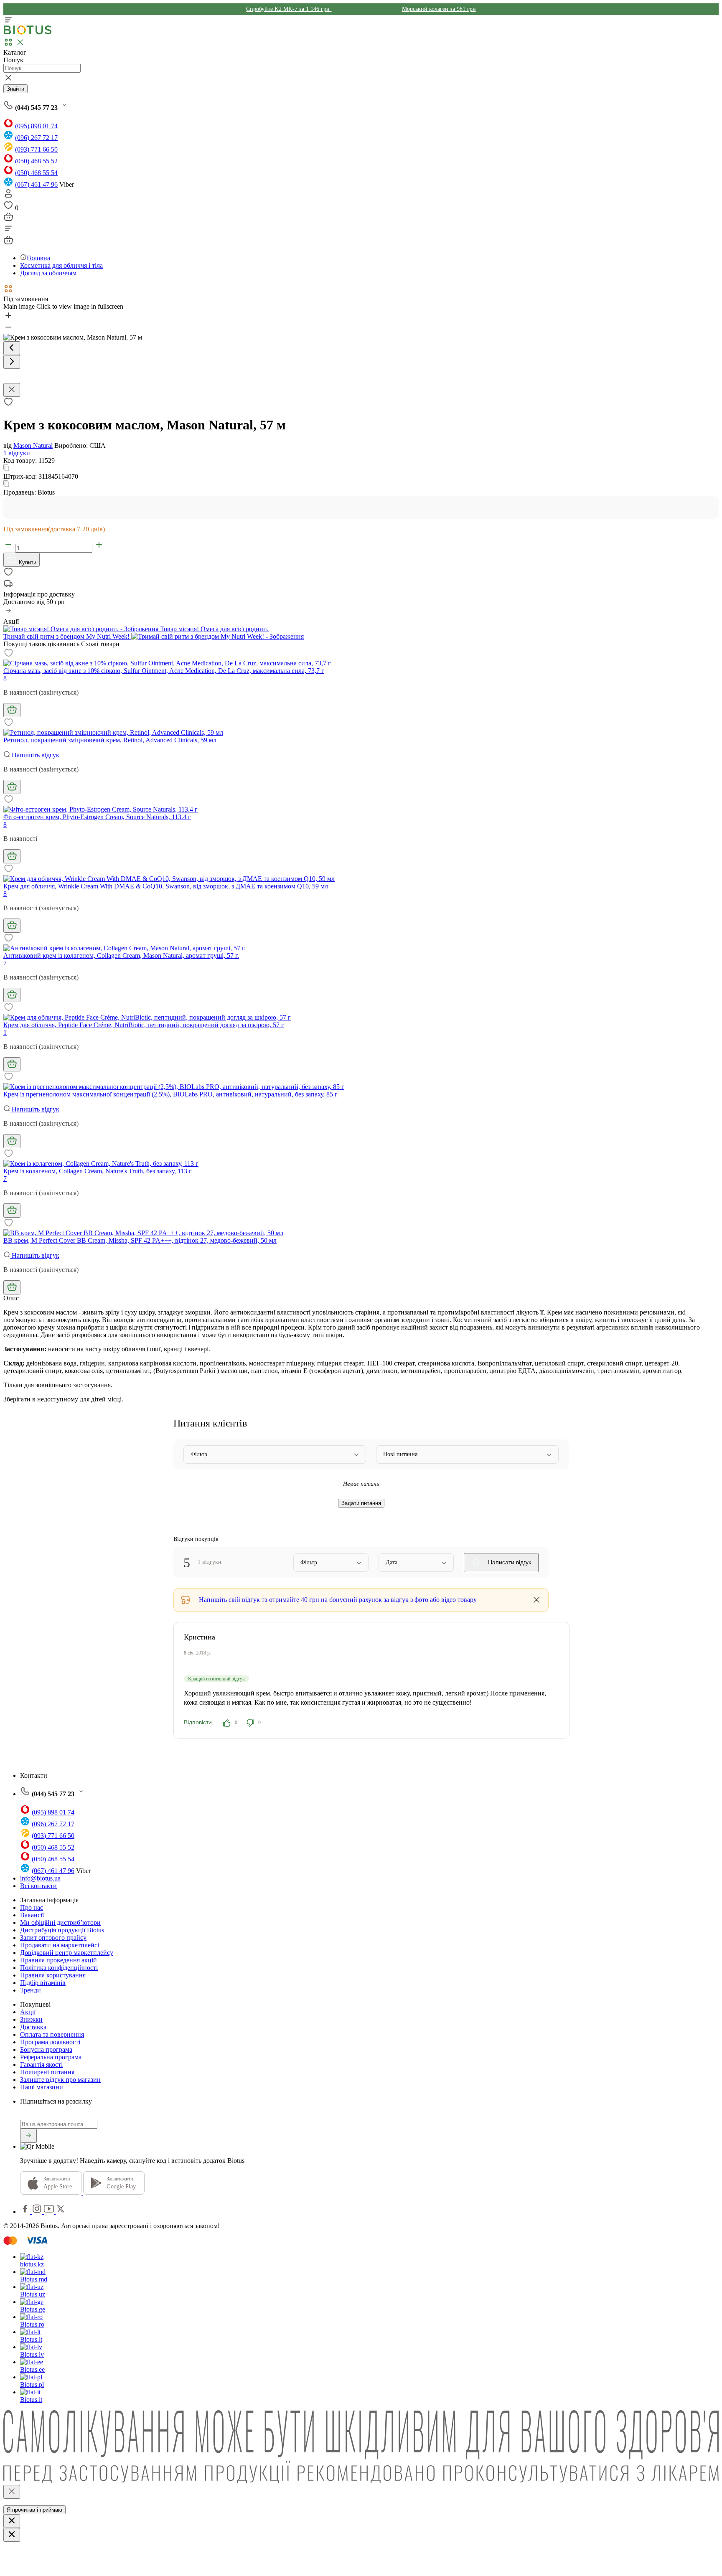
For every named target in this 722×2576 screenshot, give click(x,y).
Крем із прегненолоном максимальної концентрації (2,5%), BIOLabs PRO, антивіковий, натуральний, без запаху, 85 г (170, 1094)
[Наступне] (12, 362)
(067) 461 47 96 (36, 184)
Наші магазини (42, 2087)
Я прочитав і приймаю (34, 2510)
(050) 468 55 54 (36, 173)
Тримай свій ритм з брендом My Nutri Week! (67, 636)
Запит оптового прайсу (53, 1938)
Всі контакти (38, 1886)
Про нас (32, 1907)
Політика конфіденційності (59, 1968)
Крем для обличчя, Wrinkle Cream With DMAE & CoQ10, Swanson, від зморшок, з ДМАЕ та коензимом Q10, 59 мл (166, 886)
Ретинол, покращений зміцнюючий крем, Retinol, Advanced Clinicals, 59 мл (110, 740)
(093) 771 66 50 (36, 149)
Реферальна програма (51, 2057)
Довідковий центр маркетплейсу (67, 1953)
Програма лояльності (50, 2042)
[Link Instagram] (38, 2212)
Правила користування (53, 1975)
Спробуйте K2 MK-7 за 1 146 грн (289, 9)
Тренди (31, 1990)
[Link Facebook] (26, 2212)
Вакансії (32, 1915)
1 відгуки (17, 453)
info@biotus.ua (40, 1878)
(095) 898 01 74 (36, 126)
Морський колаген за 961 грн (439, 9)
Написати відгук (509, 1562)
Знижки (31, 2019)
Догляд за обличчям (48, 273)
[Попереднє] (12, 348)
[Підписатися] (28, 2136)
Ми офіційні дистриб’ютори (60, 1922)
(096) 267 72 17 (36, 138)
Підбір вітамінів (43, 1983)
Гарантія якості (41, 2065)
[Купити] (12, 710)
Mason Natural (33, 445)
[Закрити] (12, 2492)
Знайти (15, 89)
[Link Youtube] (50, 2212)
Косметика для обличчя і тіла (61, 265)
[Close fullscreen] (12, 390)
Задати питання (361, 1503)
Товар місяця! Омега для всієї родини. (214, 629)
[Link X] (61, 2212)
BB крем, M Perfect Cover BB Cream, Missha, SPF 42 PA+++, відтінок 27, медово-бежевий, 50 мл (140, 1240)
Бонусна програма (46, 2049)
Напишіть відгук (35, 755)
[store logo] (28, 33)
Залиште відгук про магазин (60, 2080)
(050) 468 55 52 (36, 161)
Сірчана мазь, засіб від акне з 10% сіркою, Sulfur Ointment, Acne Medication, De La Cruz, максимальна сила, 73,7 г (164, 671)
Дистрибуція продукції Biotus (62, 1930)
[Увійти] (8, 196)
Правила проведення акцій (58, 1960)
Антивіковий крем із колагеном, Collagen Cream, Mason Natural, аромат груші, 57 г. (121, 956)
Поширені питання (47, 2072)
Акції (28, 2012)
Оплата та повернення (52, 2034)
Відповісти (198, 1722)
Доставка (33, 2027)
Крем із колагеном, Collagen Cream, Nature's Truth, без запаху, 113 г (98, 1171)
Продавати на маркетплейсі (60, 1945)
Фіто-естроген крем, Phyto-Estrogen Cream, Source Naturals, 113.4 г (97, 817)
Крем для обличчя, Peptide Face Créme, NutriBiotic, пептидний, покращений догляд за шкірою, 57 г (144, 1025)
